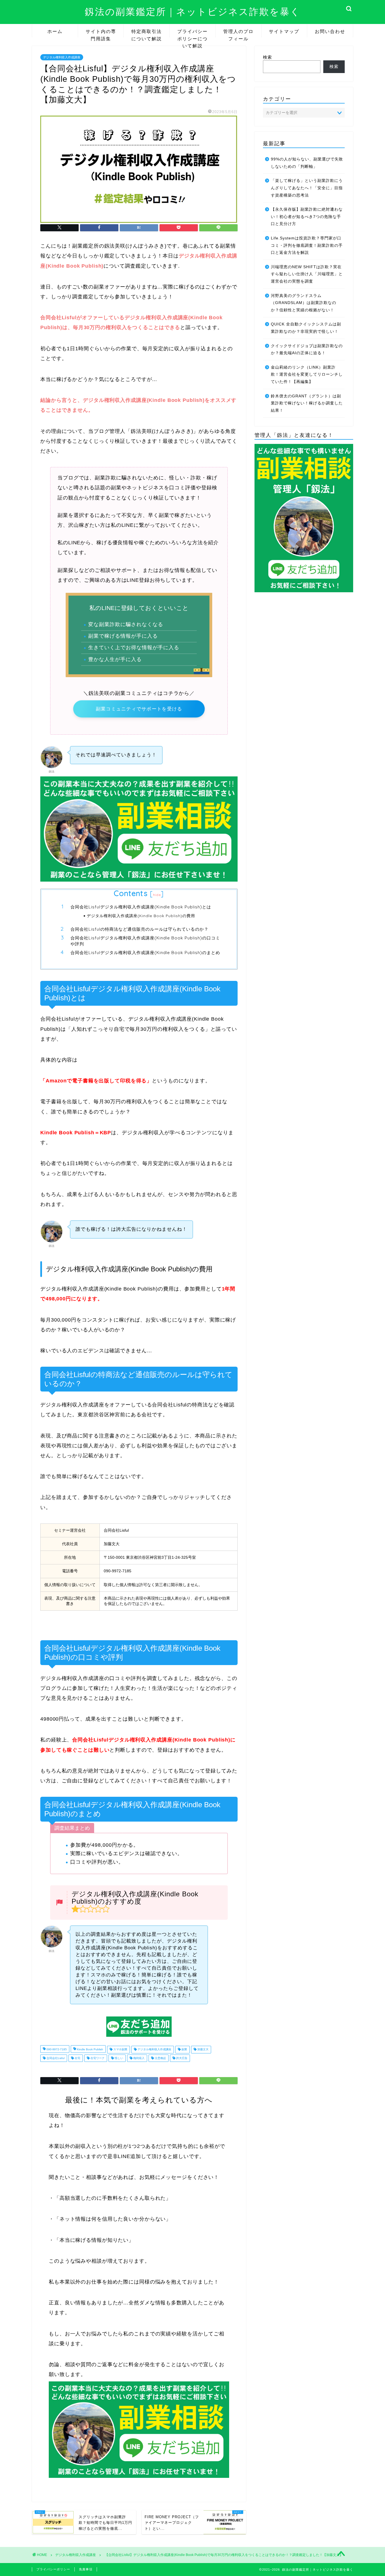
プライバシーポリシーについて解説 (193, 33)
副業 (184, 2050)
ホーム (55, 31)
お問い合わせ (330, 31)
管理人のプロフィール (238, 33)
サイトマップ (284, 31)
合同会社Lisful (55, 2058)
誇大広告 (181, 2058)
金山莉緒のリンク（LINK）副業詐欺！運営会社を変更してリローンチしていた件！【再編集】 (307, 375)
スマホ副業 (120, 2050)
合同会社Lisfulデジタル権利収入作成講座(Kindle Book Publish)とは (141, 907)
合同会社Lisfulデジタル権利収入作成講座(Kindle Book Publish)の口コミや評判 (145, 941)
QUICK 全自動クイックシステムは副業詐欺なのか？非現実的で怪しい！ (306, 328)
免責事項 (86, 2569)
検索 (267, 57)
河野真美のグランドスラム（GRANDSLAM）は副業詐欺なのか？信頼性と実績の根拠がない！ (304, 303)
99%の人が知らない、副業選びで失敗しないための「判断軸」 (307, 163)
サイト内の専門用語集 (101, 33)
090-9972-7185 (56, 2050)
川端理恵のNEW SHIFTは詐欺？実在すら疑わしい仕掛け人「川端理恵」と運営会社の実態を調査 (307, 274)
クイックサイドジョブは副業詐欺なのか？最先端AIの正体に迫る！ (307, 350)
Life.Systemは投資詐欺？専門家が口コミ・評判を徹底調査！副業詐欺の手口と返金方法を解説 (307, 245)
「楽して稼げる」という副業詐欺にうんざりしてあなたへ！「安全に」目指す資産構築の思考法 (307, 188)
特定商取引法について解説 (147, 33)
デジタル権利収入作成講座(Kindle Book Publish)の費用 (141, 916)
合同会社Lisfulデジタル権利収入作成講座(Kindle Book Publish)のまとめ (145, 953)
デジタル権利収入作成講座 (62, 57)
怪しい (119, 2058)
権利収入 (139, 2058)
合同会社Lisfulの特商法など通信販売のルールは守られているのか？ (140, 929)
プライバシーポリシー (53, 2569)
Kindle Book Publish (90, 2050)
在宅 (77, 2058)
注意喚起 (160, 2058)
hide (157, 895)
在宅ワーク (97, 2058)
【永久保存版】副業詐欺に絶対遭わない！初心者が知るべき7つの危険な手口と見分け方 (307, 217)
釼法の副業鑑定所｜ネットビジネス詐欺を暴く (193, 11)
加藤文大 (203, 2050)
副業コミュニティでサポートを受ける (139, 709)
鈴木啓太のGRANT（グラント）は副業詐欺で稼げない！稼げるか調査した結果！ (307, 403)
